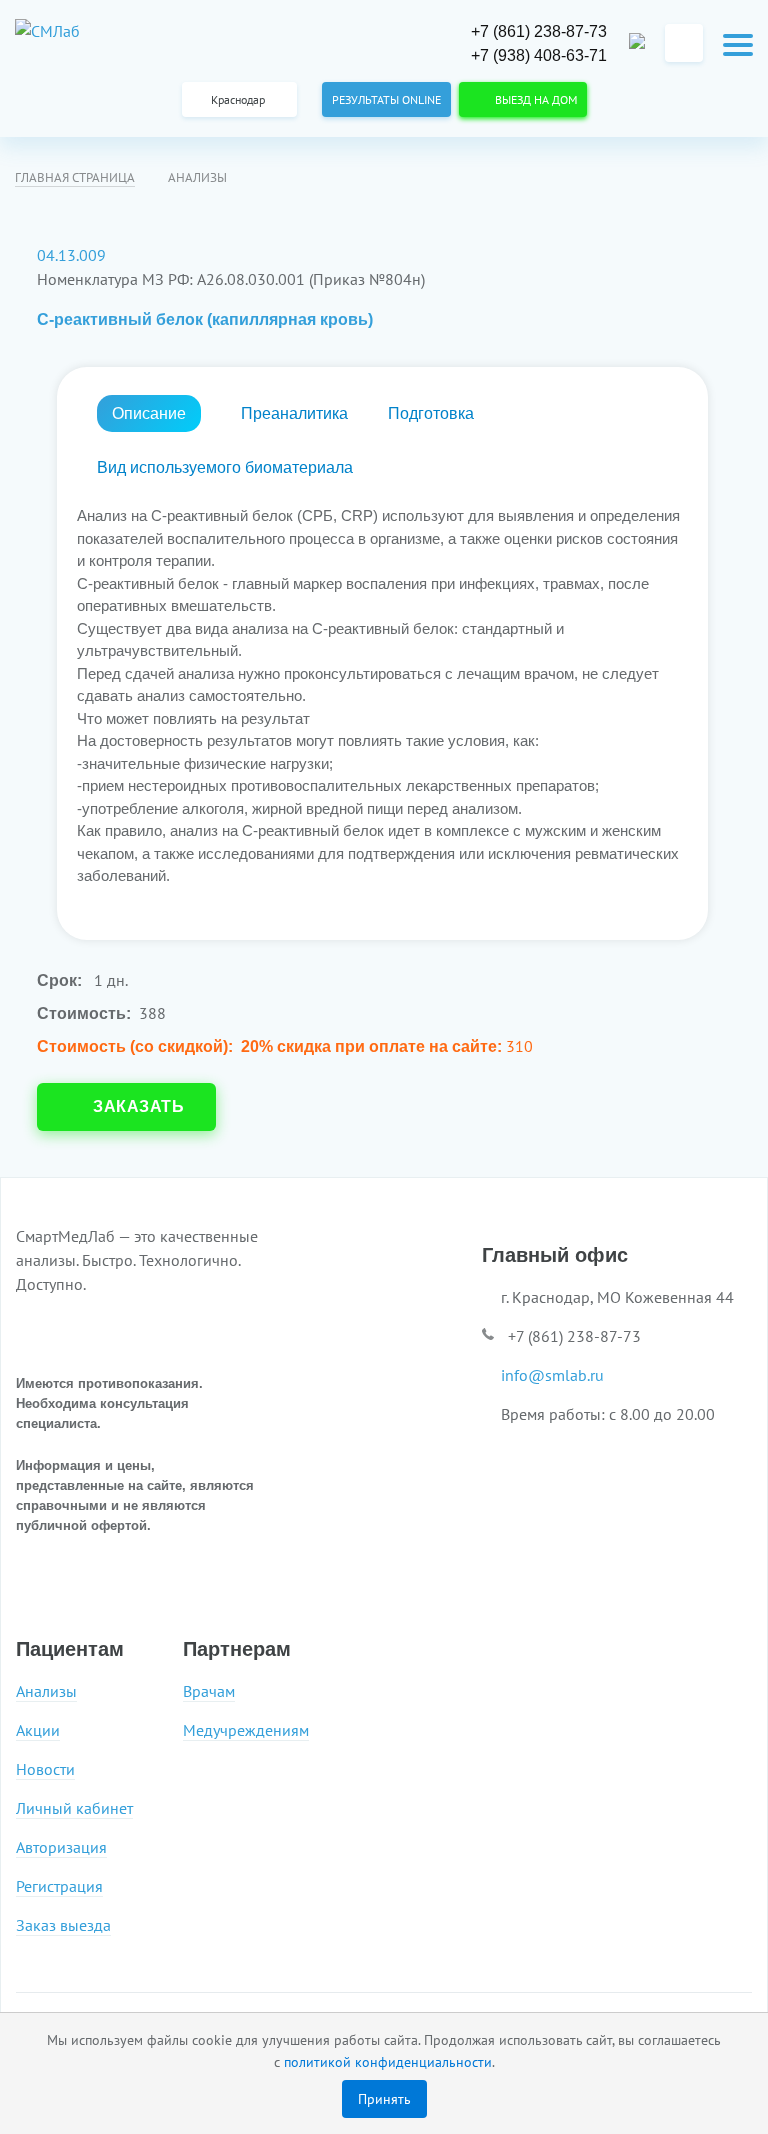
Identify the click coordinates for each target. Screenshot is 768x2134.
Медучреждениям (246, 1730)
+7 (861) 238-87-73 (539, 31)
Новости (45, 1769)
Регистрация (59, 1886)
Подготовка (431, 413)
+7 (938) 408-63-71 (539, 55)
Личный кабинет (74, 1808)
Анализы (46, 1691)
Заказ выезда (63, 1925)
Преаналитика (294, 413)
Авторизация (61, 1847)
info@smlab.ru (552, 1375)
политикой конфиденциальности (388, 2061)
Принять (384, 2098)
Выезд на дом (533, 99)
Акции (38, 1730)
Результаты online (386, 99)
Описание (149, 413)
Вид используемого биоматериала (225, 467)
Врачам (209, 1691)
